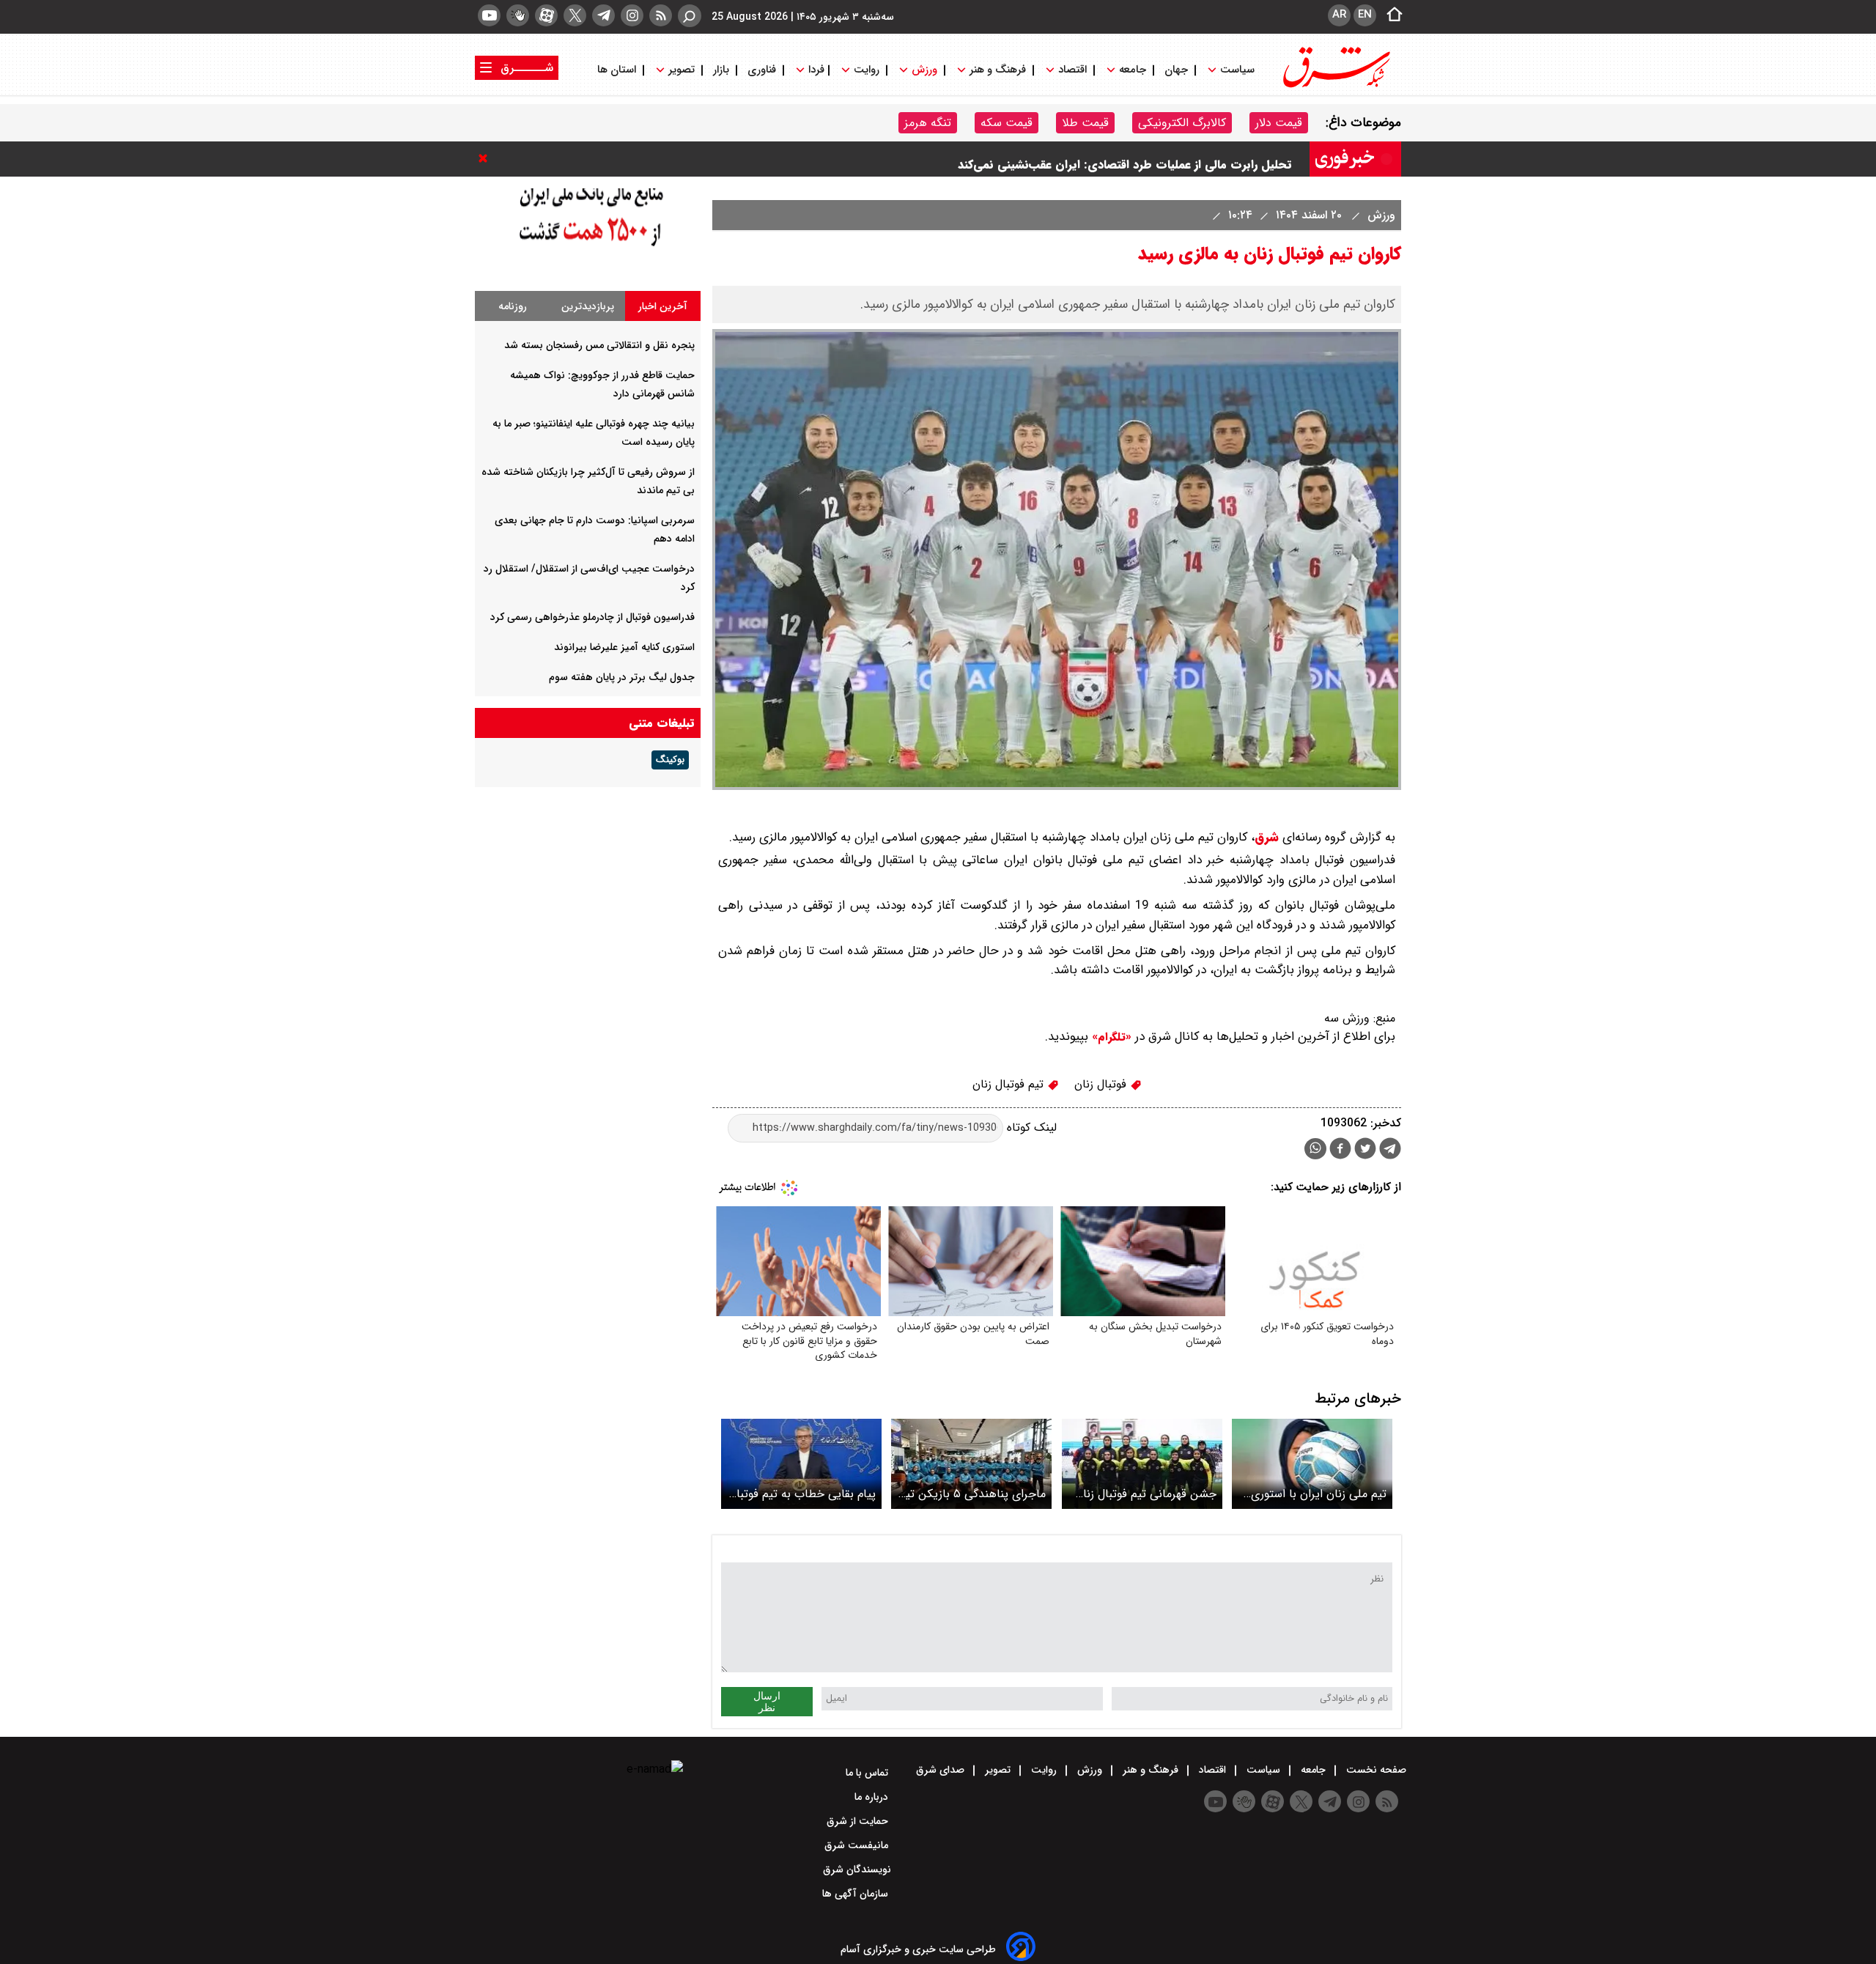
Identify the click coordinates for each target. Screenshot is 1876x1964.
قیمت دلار (1279, 123)
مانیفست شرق (858, 1845)
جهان (1176, 70)
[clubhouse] (518, 15)
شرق (1267, 837)
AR (1339, 15)
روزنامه (513, 306)
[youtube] (489, 15)
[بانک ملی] (588, 258)
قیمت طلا (1085, 123)
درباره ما (873, 1797)
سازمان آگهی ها (857, 1894)
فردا (815, 70)
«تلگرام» (1110, 1037)
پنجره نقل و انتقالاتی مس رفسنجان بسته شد (599, 345)
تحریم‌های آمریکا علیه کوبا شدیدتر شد (1196, 159)
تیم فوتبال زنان (1010, 1084)
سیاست (1237, 70)
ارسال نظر (767, 1702)
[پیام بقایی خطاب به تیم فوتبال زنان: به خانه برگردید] (801, 1464)
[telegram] (603, 15)
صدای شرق (942, 1770)
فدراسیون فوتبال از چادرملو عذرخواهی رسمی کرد (592, 617)
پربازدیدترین (588, 306)
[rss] (661, 15)
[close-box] (487, 158)
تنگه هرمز (928, 123)
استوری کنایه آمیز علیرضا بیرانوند (624, 647)
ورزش (924, 70)
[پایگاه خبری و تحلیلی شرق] (1335, 86)
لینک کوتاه (1030, 1127)
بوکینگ (670, 760)
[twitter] (575, 15)
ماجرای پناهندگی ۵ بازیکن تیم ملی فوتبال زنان (972, 1494)
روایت (867, 70)
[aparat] (546, 15)
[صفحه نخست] (1390, 15)
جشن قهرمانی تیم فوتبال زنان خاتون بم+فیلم (1146, 1494)
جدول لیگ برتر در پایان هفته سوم (622, 677)
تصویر (682, 70)
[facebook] (1340, 1150)
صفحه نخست (1375, 1770)
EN (1365, 15)
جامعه (1133, 70)
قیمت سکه (1007, 123)
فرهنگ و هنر (998, 70)
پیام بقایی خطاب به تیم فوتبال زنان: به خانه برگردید (802, 1494)
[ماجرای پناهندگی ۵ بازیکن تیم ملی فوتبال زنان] (971, 1464)
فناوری (762, 70)
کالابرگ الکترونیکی (1182, 123)
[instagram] (632, 15)
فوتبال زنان (1102, 1084)
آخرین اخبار (663, 306)
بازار (721, 70)
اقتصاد (1072, 70)
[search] (690, 16)
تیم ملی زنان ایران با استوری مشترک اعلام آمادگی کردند (1319, 1494)
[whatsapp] (1315, 1149)
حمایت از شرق (859, 1821)
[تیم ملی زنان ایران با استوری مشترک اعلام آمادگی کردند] (1312, 1464)
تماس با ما (868, 1773)
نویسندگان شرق (857, 1869)
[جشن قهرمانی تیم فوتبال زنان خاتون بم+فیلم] (1142, 1464)
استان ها (618, 70)
